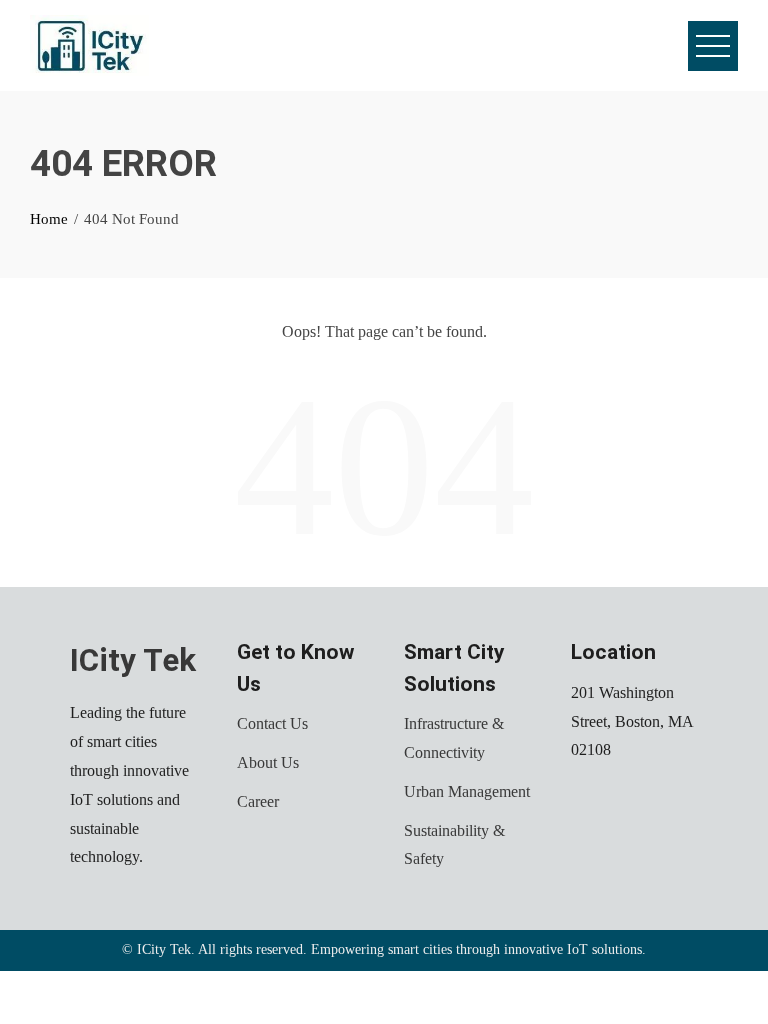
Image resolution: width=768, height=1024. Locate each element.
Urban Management (467, 791)
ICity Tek (133, 660)
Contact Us (272, 723)
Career (258, 801)
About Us (268, 762)
